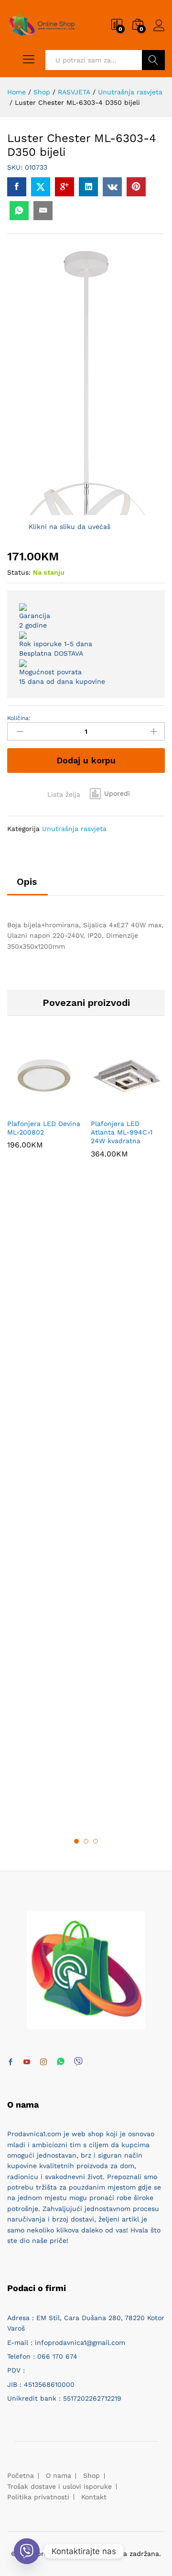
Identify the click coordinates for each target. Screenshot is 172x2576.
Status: (19, 572)
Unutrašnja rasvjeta (74, 829)
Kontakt (94, 2497)
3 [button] (96, 1841)
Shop (91, 2475)
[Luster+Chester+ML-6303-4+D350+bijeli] (41, 187)
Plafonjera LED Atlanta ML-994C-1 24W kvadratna (122, 1132)
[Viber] (78, 2062)
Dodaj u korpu (86, 760)
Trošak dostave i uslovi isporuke (59, 2486)
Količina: (19, 718)
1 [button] (76, 1841)
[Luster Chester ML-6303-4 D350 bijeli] (17, 187)
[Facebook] (11, 2062)
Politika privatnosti (38, 2497)
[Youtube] (27, 2062)
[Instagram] (43, 2062)
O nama (59, 2475)
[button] (110, 793)
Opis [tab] (27, 882)
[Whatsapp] (61, 2062)
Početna (21, 2475)
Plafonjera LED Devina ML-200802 (44, 1128)
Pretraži (153, 60)
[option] (44, 1101)
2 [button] (86, 1841)
